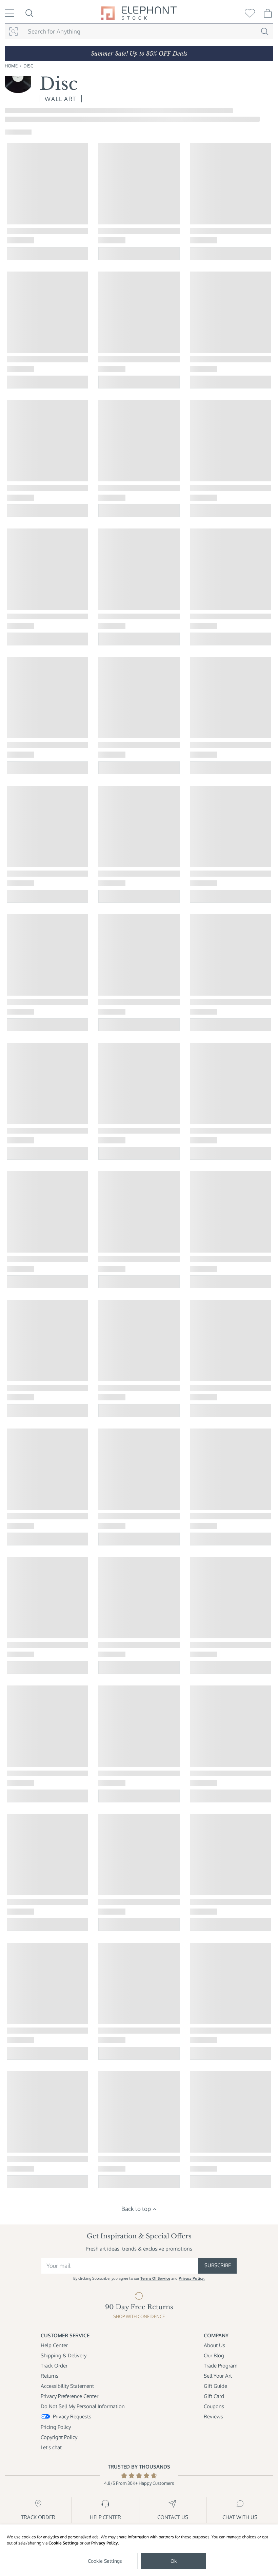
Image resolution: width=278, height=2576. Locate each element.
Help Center (54, 2345)
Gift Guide (215, 2386)
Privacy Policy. (192, 2278)
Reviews (213, 2417)
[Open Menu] (9, 13)
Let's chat (51, 2447)
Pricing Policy (56, 2427)
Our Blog (214, 2355)
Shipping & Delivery (64, 2355)
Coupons (214, 2406)
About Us (214, 2345)
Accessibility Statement (67, 2386)
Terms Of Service (155, 2278)
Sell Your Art (218, 2376)
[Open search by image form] (13, 31)
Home (11, 66)
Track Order (54, 2366)
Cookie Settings (64, 2543)
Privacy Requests (72, 2417)
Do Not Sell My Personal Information (83, 2406)
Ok (174, 2561)
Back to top (136, 2209)
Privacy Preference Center (69, 2396)
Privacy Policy (105, 2543)
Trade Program (221, 2366)
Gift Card (214, 2396)
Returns (49, 2376)
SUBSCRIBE (218, 2265)
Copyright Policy (59, 2437)
